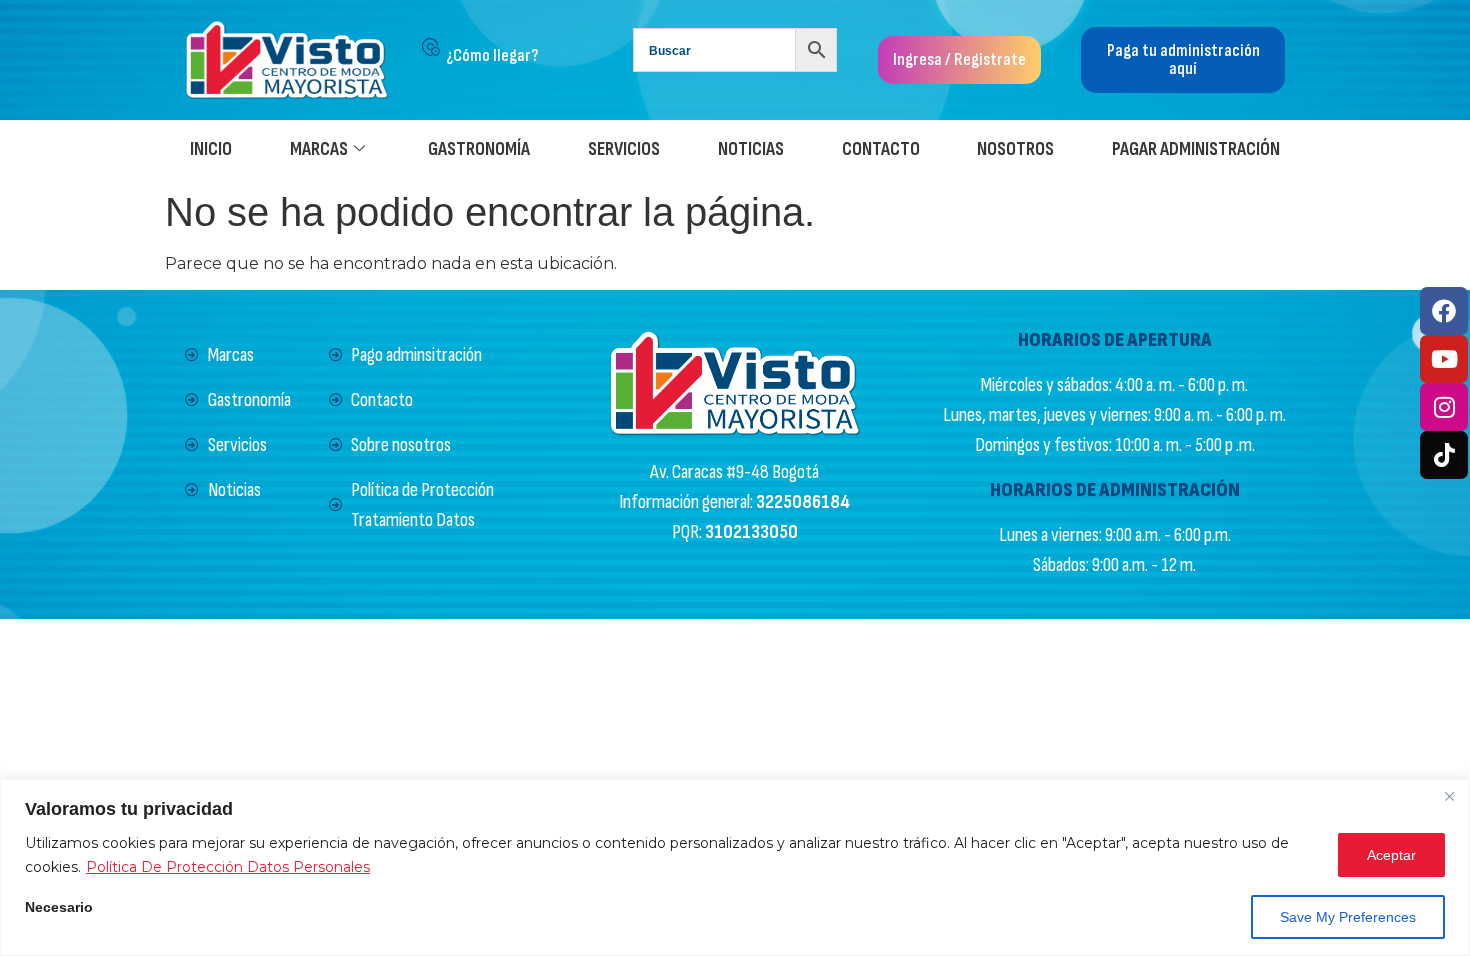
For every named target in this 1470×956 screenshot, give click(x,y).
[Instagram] (1444, 407)
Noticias (751, 149)
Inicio (211, 149)
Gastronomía (479, 149)
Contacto (881, 149)
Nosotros (1015, 149)
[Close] (1449, 796)
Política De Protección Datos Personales (228, 867)
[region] (735, 867)
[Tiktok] (1444, 455)
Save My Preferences (1348, 917)
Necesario (59, 907)
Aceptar (1391, 855)
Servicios (624, 149)
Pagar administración (1196, 149)
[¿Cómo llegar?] (431, 47)
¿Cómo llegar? (492, 55)
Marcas (319, 149)
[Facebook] (1444, 311)
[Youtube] (1444, 359)
